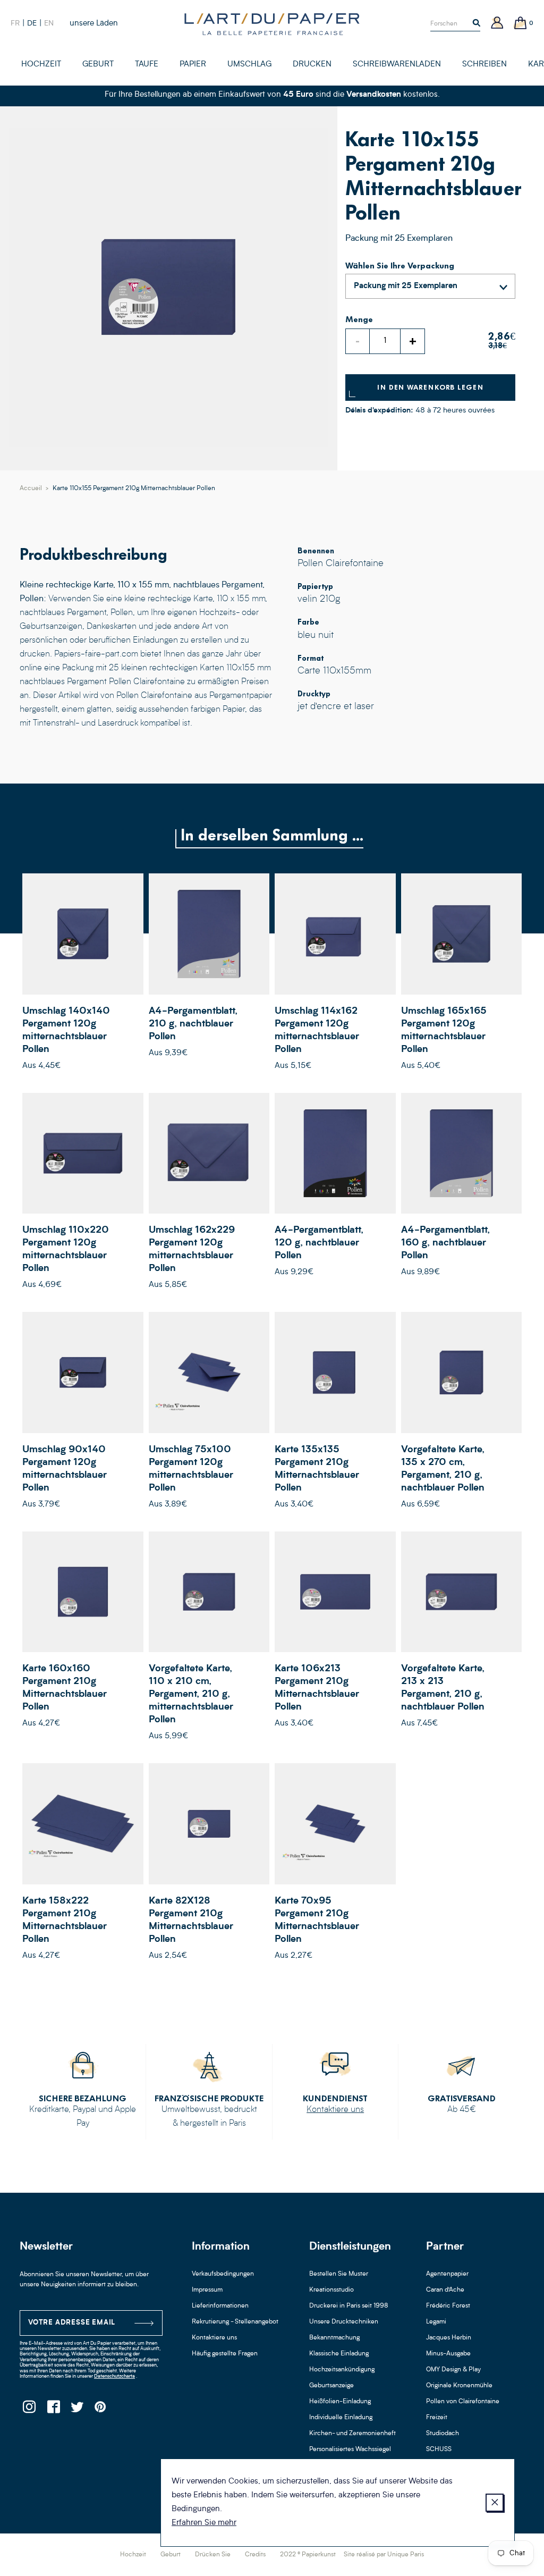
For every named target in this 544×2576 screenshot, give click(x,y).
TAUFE (147, 65)
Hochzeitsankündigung (342, 2370)
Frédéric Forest (448, 2306)
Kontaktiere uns (335, 2110)
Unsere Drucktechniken (344, 2322)
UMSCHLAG (249, 65)
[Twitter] (77, 2410)
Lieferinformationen (220, 2306)
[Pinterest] (101, 2410)
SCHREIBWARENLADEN (397, 65)
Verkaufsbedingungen (223, 2274)
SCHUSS (439, 2449)
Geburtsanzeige (331, 2386)
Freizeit (437, 2418)
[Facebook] (53, 2410)
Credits (255, 2555)
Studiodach (443, 2434)
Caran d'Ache (445, 2290)
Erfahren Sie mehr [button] (204, 2523)
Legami (436, 2322)
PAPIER (193, 65)
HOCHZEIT (41, 65)
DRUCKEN (312, 65)
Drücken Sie (213, 2555)
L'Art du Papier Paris (272, 24)
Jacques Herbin (449, 2338)
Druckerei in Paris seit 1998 (349, 2306)
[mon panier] (521, 24)
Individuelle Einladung (341, 2418)
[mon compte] (497, 24)
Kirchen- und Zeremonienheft (352, 2434)
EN (49, 23)
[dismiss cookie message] (495, 2503)
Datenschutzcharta (114, 2376)
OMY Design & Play (453, 2370)
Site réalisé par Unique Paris (384, 2555)
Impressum (207, 2290)
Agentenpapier (447, 2274)
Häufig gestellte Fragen (225, 2354)
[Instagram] (29, 2410)
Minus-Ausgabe (448, 2354)
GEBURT (98, 65)
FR (15, 23)
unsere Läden (94, 24)
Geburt (171, 2555)
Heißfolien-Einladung (340, 2402)
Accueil (31, 489)
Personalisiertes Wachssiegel (350, 2449)
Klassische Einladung (339, 2354)
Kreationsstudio (331, 2290)
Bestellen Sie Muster (339, 2274)
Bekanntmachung (334, 2338)
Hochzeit (133, 2555)
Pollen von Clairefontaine (463, 2402)
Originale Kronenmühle (459, 2386)
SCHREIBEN (484, 65)
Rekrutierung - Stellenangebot (235, 2322)
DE (32, 23)
